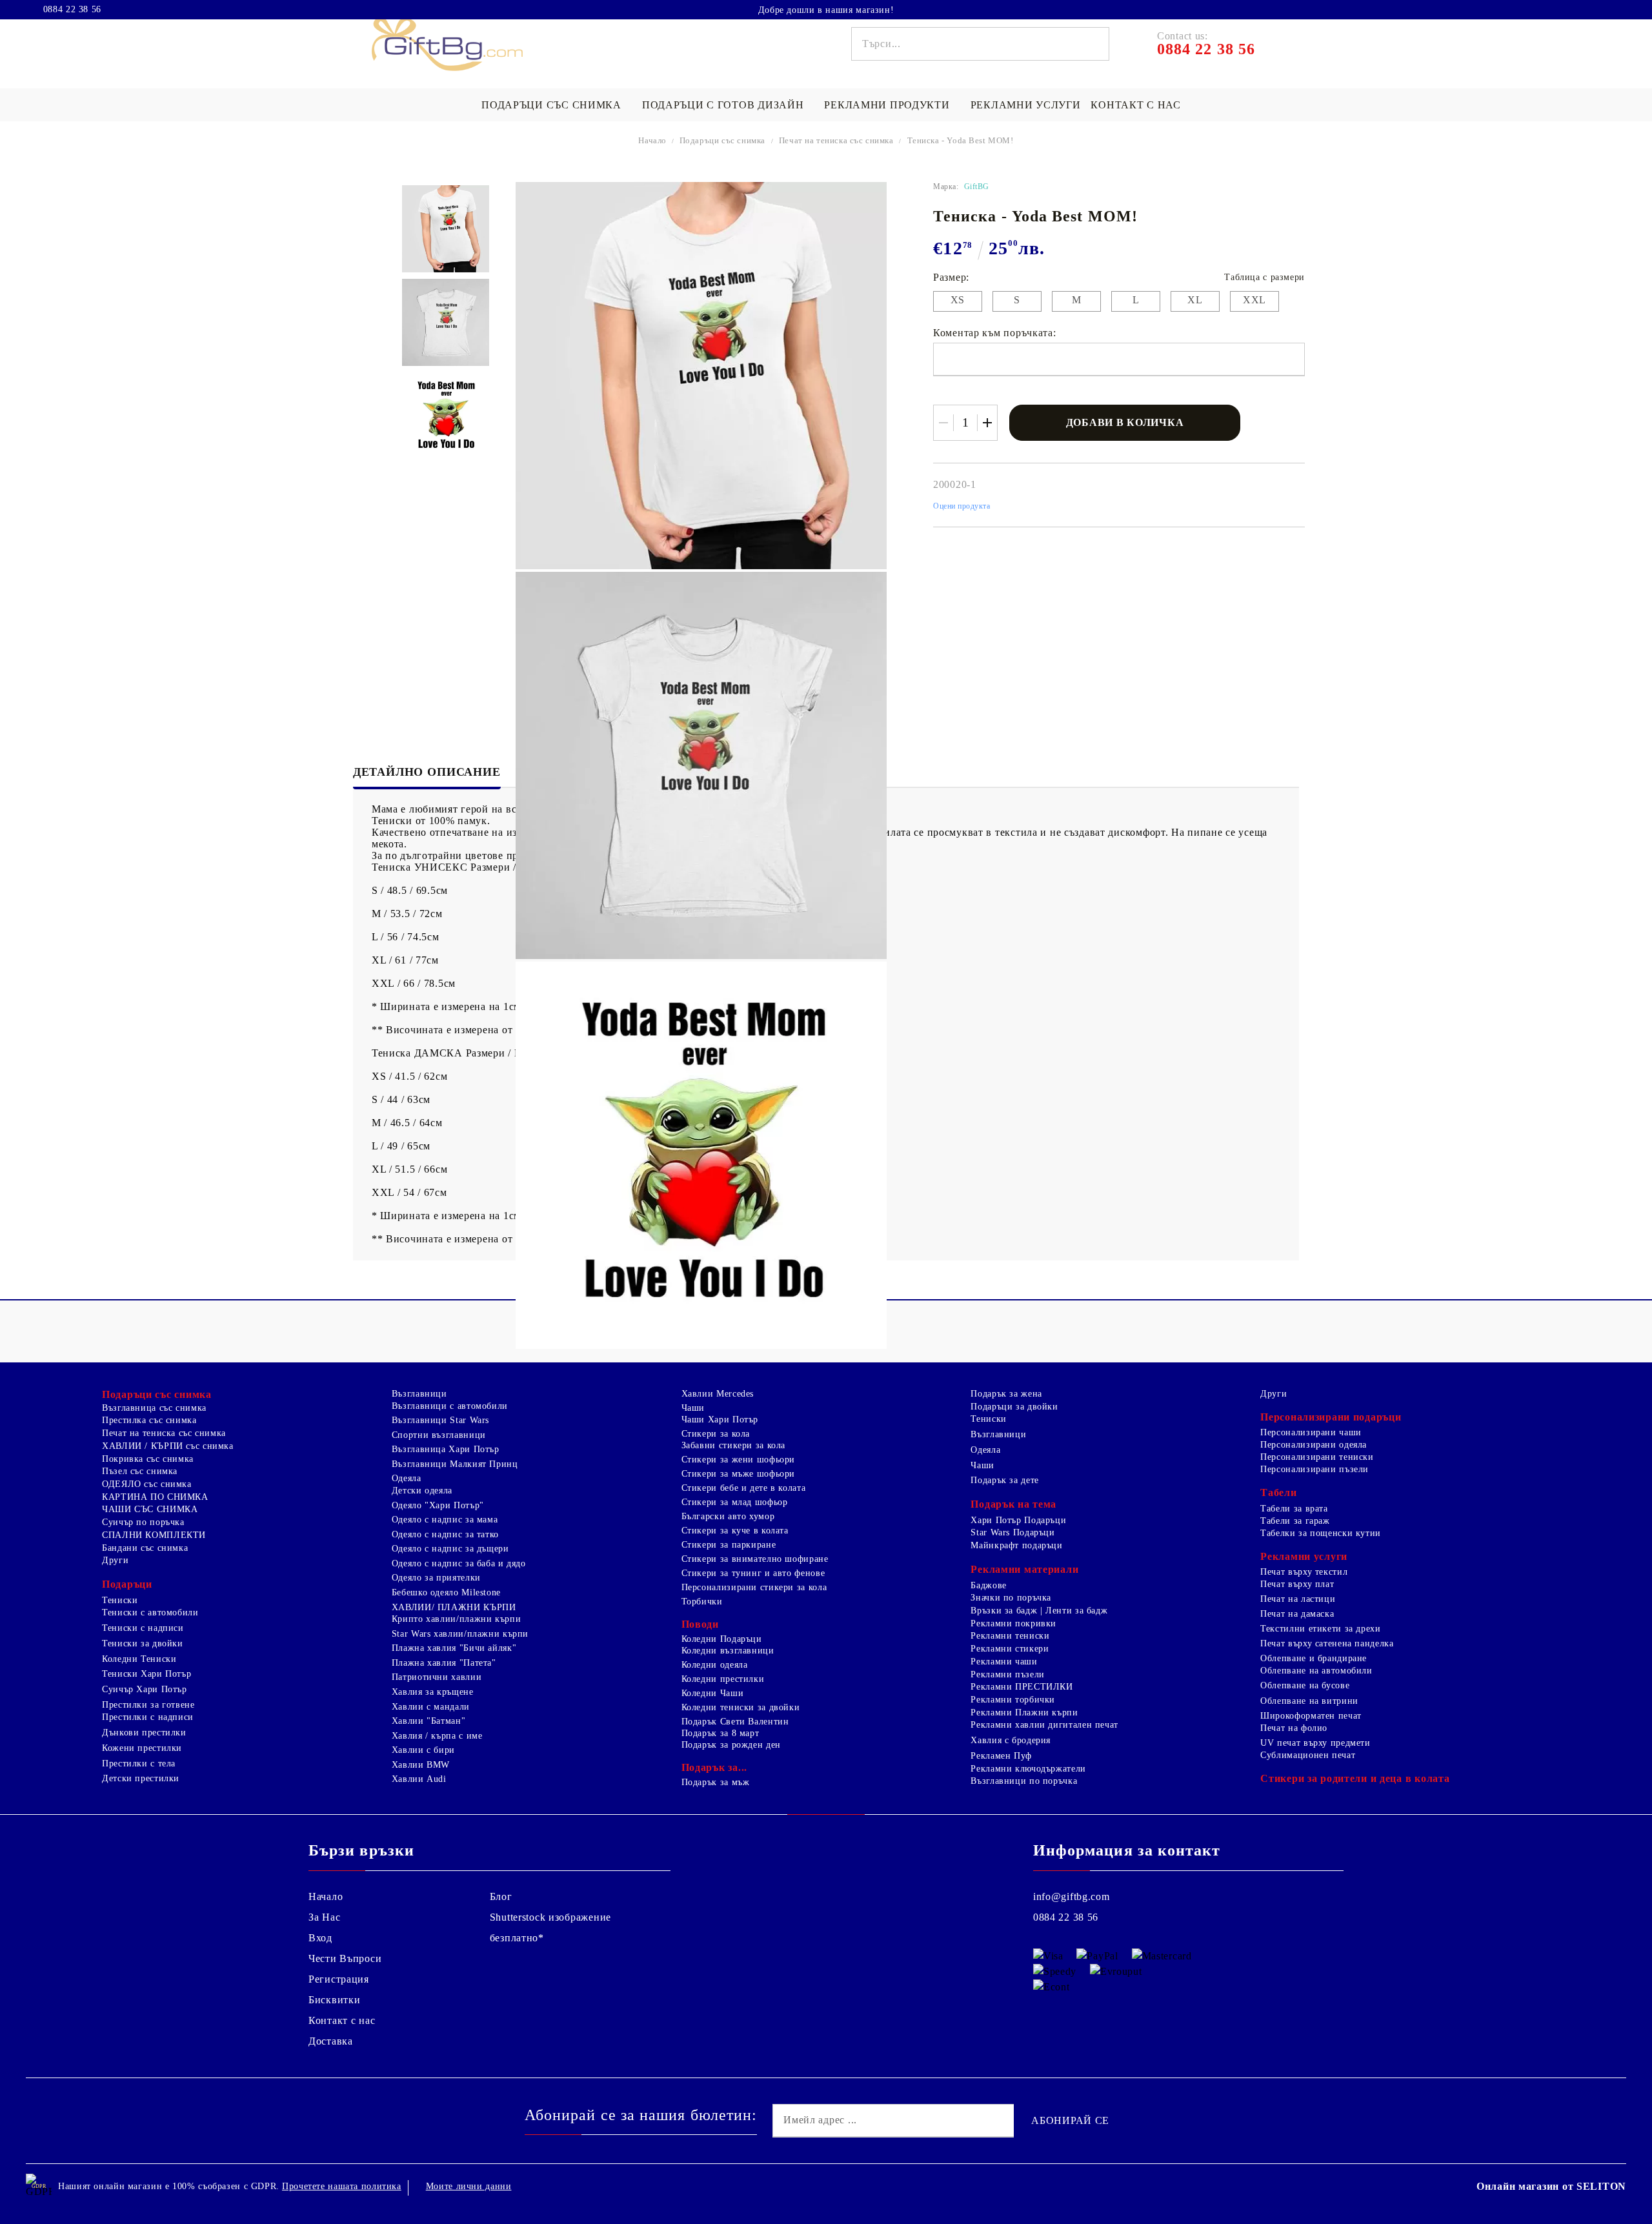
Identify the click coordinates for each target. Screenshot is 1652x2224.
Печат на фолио (1294, 1728)
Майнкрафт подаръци (1016, 1545)
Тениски (120, 1600)
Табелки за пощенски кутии (1321, 1533)
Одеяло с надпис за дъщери (450, 1549)
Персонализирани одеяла (1314, 1445)
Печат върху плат (1297, 1584)
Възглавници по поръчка (1024, 1781)
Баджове (988, 1585)
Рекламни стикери (1010, 1649)
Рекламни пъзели (1007, 1674)
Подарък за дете (1004, 1480)
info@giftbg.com (1072, 1896)
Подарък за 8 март (720, 1733)
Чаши (693, 1408)
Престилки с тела (139, 1764)
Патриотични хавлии (437, 1677)
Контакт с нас (1135, 105)
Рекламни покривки (1013, 1623)
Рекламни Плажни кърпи (1024, 1713)
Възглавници (419, 1394)
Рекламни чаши (1004, 1662)
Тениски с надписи (143, 1628)
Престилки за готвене (148, 1705)
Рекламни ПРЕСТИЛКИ (1022, 1687)
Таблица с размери (1264, 277)
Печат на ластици (1298, 1599)
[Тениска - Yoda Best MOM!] (446, 229)
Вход (320, 1938)
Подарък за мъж (716, 1782)
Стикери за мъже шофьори (739, 1474)
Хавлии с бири (423, 1750)
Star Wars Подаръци (1012, 1532)
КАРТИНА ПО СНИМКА (155, 1497)
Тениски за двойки (143, 1643)
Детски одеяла (422, 1491)
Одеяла (407, 1478)
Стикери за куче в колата (735, 1531)
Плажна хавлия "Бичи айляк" (454, 1648)
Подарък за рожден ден (731, 1745)
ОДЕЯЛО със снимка (147, 1484)
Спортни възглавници (439, 1435)
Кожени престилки (142, 1748)
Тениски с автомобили (150, 1612)
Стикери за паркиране (729, 1545)
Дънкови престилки (144, 1733)
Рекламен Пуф (1001, 1756)
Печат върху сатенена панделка (1327, 1643)
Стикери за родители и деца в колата (1355, 1778)
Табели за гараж (1295, 1521)
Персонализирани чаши (1311, 1432)
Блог (501, 1896)
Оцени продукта (962, 506)
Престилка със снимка (149, 1420)
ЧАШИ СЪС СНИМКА (150, 1509)
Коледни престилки (723, 1679)
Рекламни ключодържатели (1028, 1769)
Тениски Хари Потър (146, 1674)
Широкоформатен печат (1311, 1716)
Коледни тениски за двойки (741, 1707)
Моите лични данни (469, 2186)
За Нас (324, 1917)
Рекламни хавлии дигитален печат (1044, 1725)
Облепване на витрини (1309, 1701)
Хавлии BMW (421, 1765)
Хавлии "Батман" (428, 1721)
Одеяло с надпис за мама (445, 1520)
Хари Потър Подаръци (1018, 1520)
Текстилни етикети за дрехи (1320, 1629)
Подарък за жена (1006, 1394)
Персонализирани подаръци (1331, 1417)
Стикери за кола (716, 1434)
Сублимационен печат (1308, 1755)
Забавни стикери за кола (734, 1445)
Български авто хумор (728, 1516)
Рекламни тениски (1010, 1636)
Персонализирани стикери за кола (754, 1587)
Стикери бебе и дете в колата (744, 1488)
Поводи (700, 1624)
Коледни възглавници (728, 1651)
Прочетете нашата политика (342, 2186)
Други (115, 1560)
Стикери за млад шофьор (735, 1502)
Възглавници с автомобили (450, 1406)
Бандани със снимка (145, 1548)
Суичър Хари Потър (145, 1689)
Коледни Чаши (713, 1693)
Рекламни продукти (887, 105)
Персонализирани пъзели (1315, 1469)
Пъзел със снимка (140, 1471)
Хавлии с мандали (431, 1707)
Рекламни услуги (1026, 105)
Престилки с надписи (148, 1717)
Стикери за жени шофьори (739, 1460)
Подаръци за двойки (1014, 1407)
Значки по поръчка (1011, 1598)
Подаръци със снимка (551, 105)
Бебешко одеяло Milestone (446, 1592)
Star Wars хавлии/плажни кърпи (460, 1634)
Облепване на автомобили (1316, 1671)
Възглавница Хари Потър (446, 1449)
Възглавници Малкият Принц (455, 1464)
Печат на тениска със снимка (836, 140)
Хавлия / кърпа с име (437, 1736)
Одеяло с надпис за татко (445, 1534)
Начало (652, 140)
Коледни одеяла (715, 1665)
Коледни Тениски (139, 1659)
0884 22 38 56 (72, 10)
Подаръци (127, 1584)
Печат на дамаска (1297, 1614)
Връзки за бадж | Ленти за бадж (1039, 1611)
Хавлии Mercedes (718, 1394)
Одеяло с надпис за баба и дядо (459, 1563)
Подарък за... (714, 1767)
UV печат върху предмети (1315, 1743)
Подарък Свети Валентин (735, 1722)
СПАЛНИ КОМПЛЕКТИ (154, 1535)
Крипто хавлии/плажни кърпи (456, 1619)
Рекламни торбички (1013, 1700)
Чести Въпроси (345, 1958)
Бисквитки (334, 2000)
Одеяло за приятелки (436, 1578)
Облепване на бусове (1305, 1685)
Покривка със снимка (148, 1459)
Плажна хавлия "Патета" (444, 1663)
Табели (1278, 1492)
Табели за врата (1294, 1509)
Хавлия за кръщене (433, 1692)
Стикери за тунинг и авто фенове (753, 1573)
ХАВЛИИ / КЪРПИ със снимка (168, 1446)
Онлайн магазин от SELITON (1551, 2186)
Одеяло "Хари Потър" (438, 1505)
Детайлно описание (427, 772)
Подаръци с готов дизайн (723, 105)
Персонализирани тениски (1317, 1457)
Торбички (702, 1602)
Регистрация (339, 1979)
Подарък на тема (1013, 1504)
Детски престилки (141, 1778)
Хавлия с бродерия (1011, 1740)
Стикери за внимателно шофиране (755, 1559)
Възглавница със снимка (154, 1408)
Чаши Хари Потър (720, 1420)
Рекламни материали (1024, 1569)
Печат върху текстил (1304, 1572)
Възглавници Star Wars (440, 1420)
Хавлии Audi (419, 1779)
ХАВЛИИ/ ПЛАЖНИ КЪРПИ (454, 1607)
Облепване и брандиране (1314, 1658)
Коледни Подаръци (722, 1639)
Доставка (331, 2041)
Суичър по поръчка (143, 1522)
